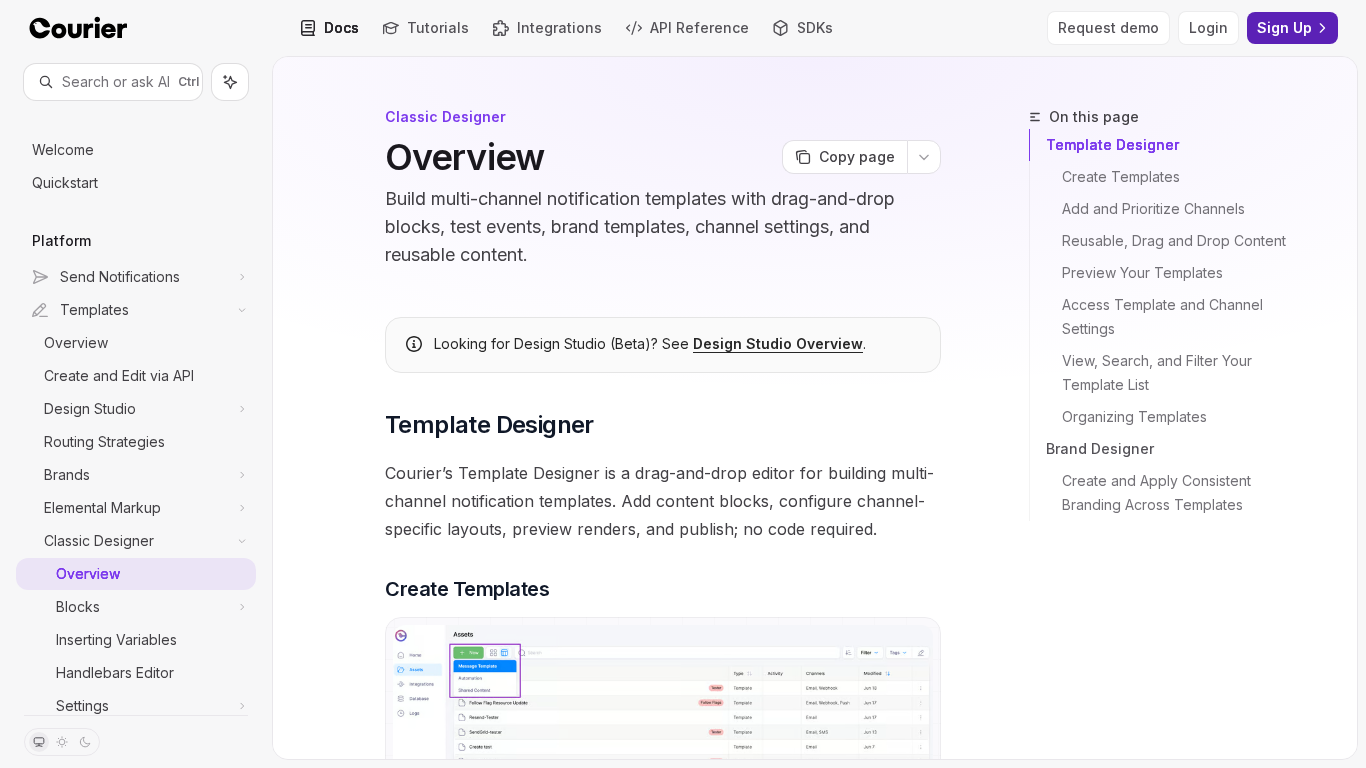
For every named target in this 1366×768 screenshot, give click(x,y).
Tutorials (438, 27)
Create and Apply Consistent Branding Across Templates (1158, 492)
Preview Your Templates (1142, 272)
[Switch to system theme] (39, 742)
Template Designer (1112, 144)
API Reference (699, 27)
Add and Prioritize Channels (1153, 208)
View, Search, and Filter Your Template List (1159, 372)
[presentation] (136, 407)
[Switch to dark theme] (85, 742)
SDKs (815, 27)
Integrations (559, 27)
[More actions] (924, 157)
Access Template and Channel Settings (1164, 316)
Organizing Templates (1134, 416)
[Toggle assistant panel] (230, 82)
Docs (341, 27)
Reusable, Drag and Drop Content (1174, 240)
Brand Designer (1100, 448)
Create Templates (1121, 176)
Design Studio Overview (778, 343)
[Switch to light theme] (62, 742)
